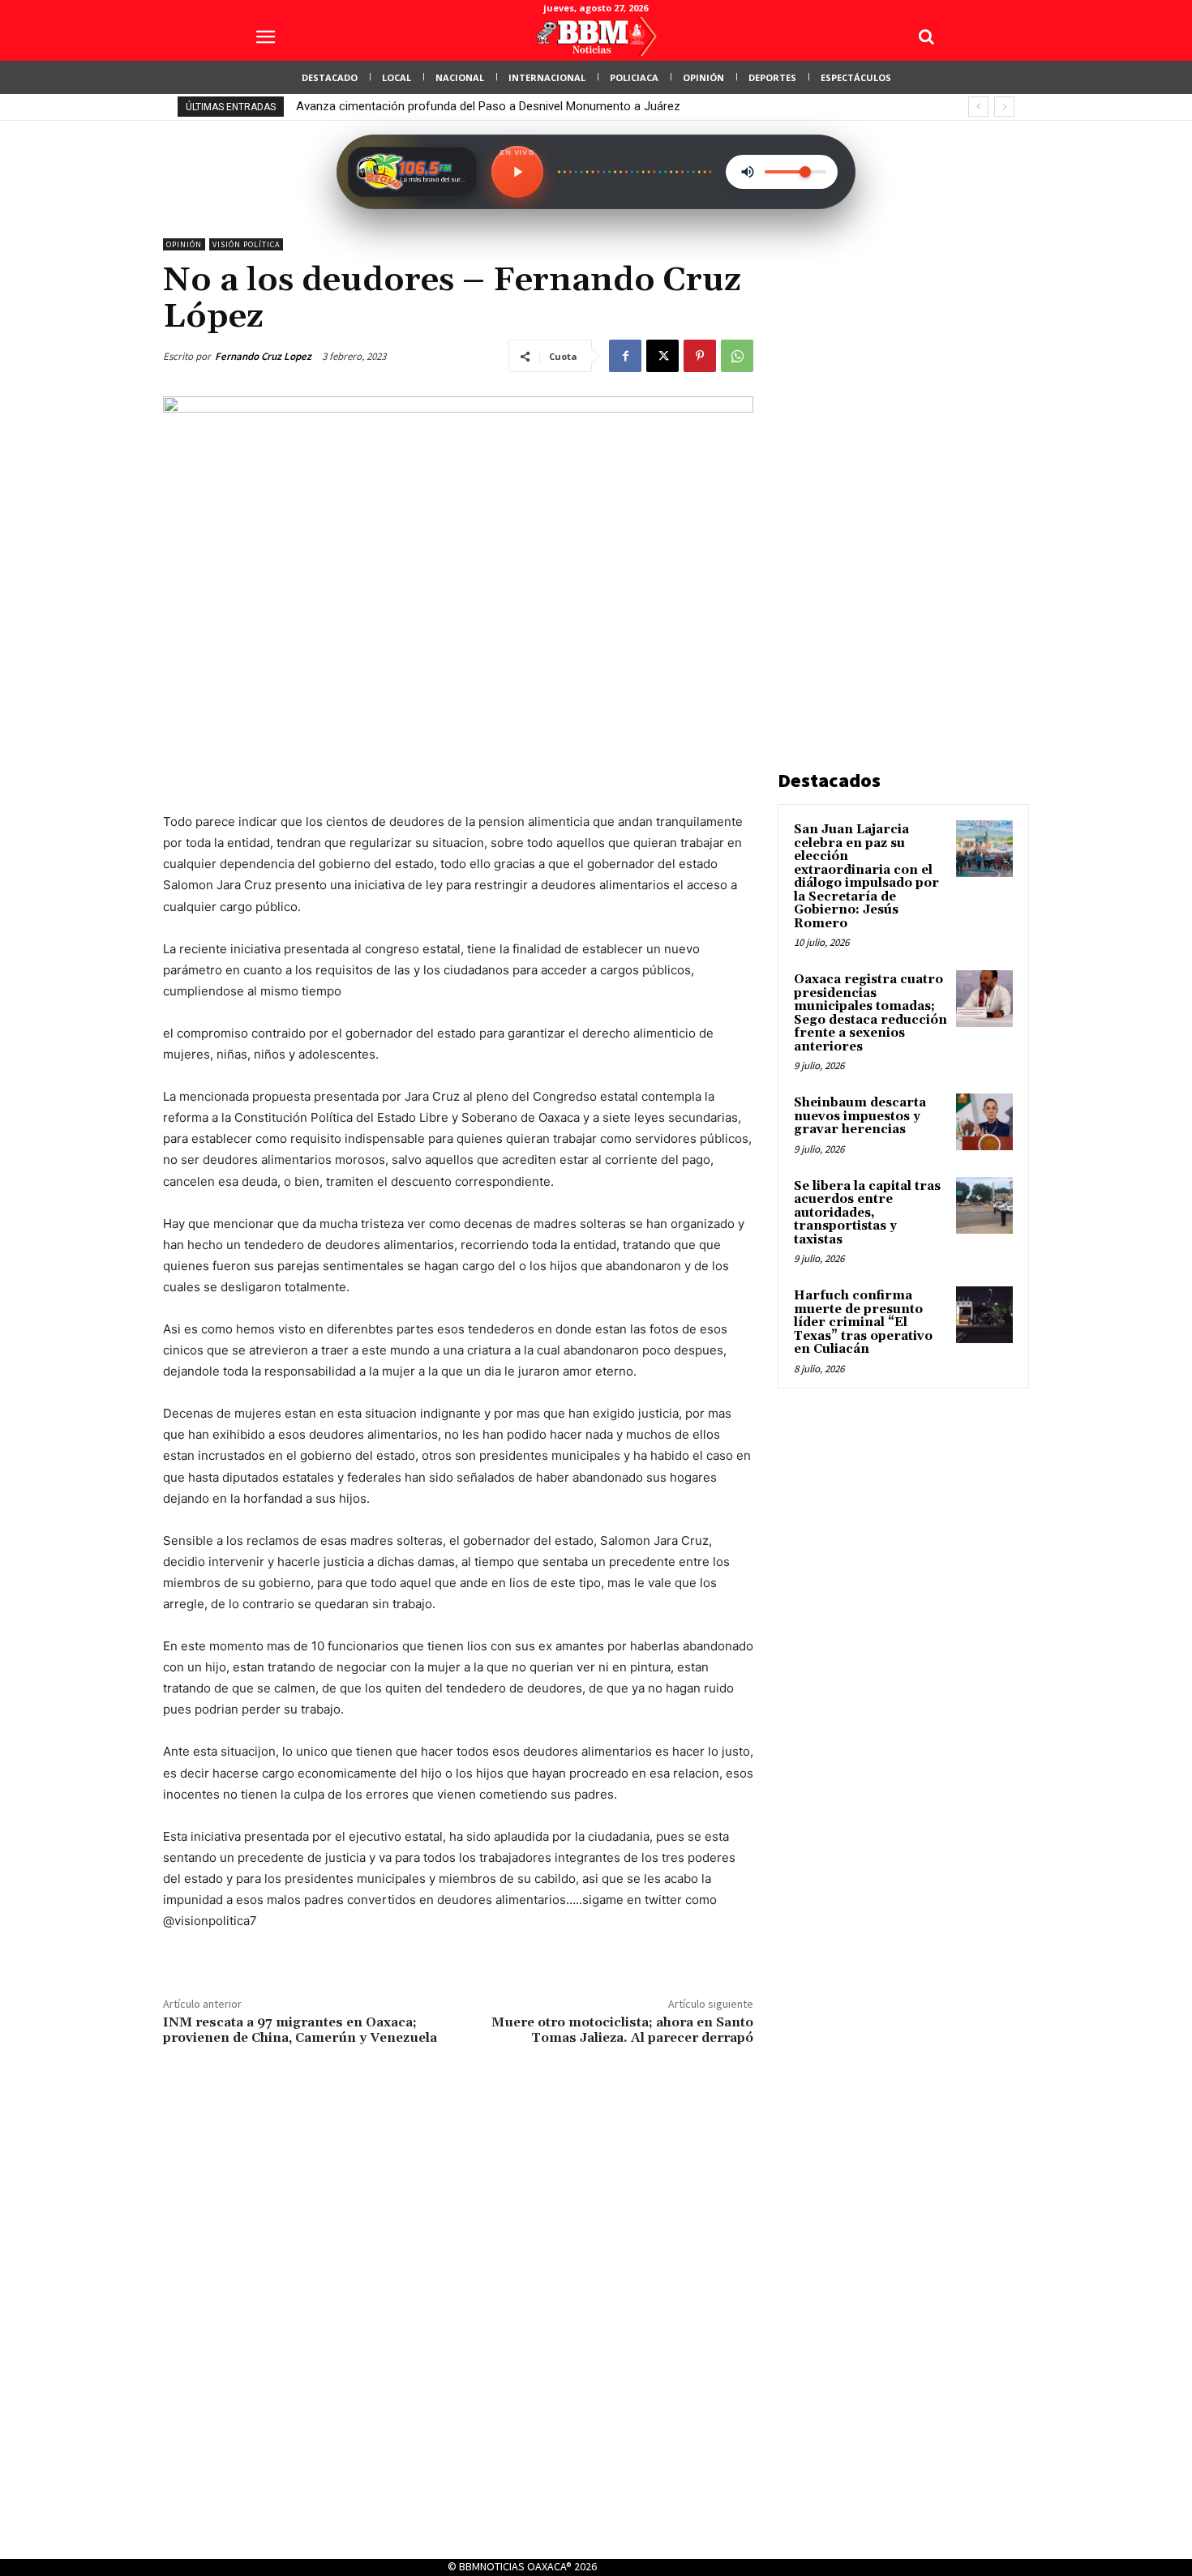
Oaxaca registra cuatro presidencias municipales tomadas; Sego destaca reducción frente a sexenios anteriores (870, 1013)
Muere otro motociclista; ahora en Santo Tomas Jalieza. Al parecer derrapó (622, 2030)
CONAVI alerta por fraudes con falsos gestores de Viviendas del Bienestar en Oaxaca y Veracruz (555, 106)
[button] (926, 36)
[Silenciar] (748, 172)
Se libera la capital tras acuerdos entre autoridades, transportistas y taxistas (867, 1213)
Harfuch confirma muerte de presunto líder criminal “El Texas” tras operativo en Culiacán (863, 1322)
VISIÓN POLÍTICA (246, 244)
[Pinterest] (700, 356)
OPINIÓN (184, 244)
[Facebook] (625, 356)
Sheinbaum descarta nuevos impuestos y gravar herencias (860, 1116)
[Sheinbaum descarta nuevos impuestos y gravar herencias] (984, 1122)
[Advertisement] (899, 481)
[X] (662, 356)
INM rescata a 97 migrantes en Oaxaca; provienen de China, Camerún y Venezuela (300, 2030)
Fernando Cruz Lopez (263, 356)
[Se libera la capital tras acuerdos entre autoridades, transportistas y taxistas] (984, 1205)
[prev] (978, 107)
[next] (1004, 107)
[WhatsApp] (737, 356)
